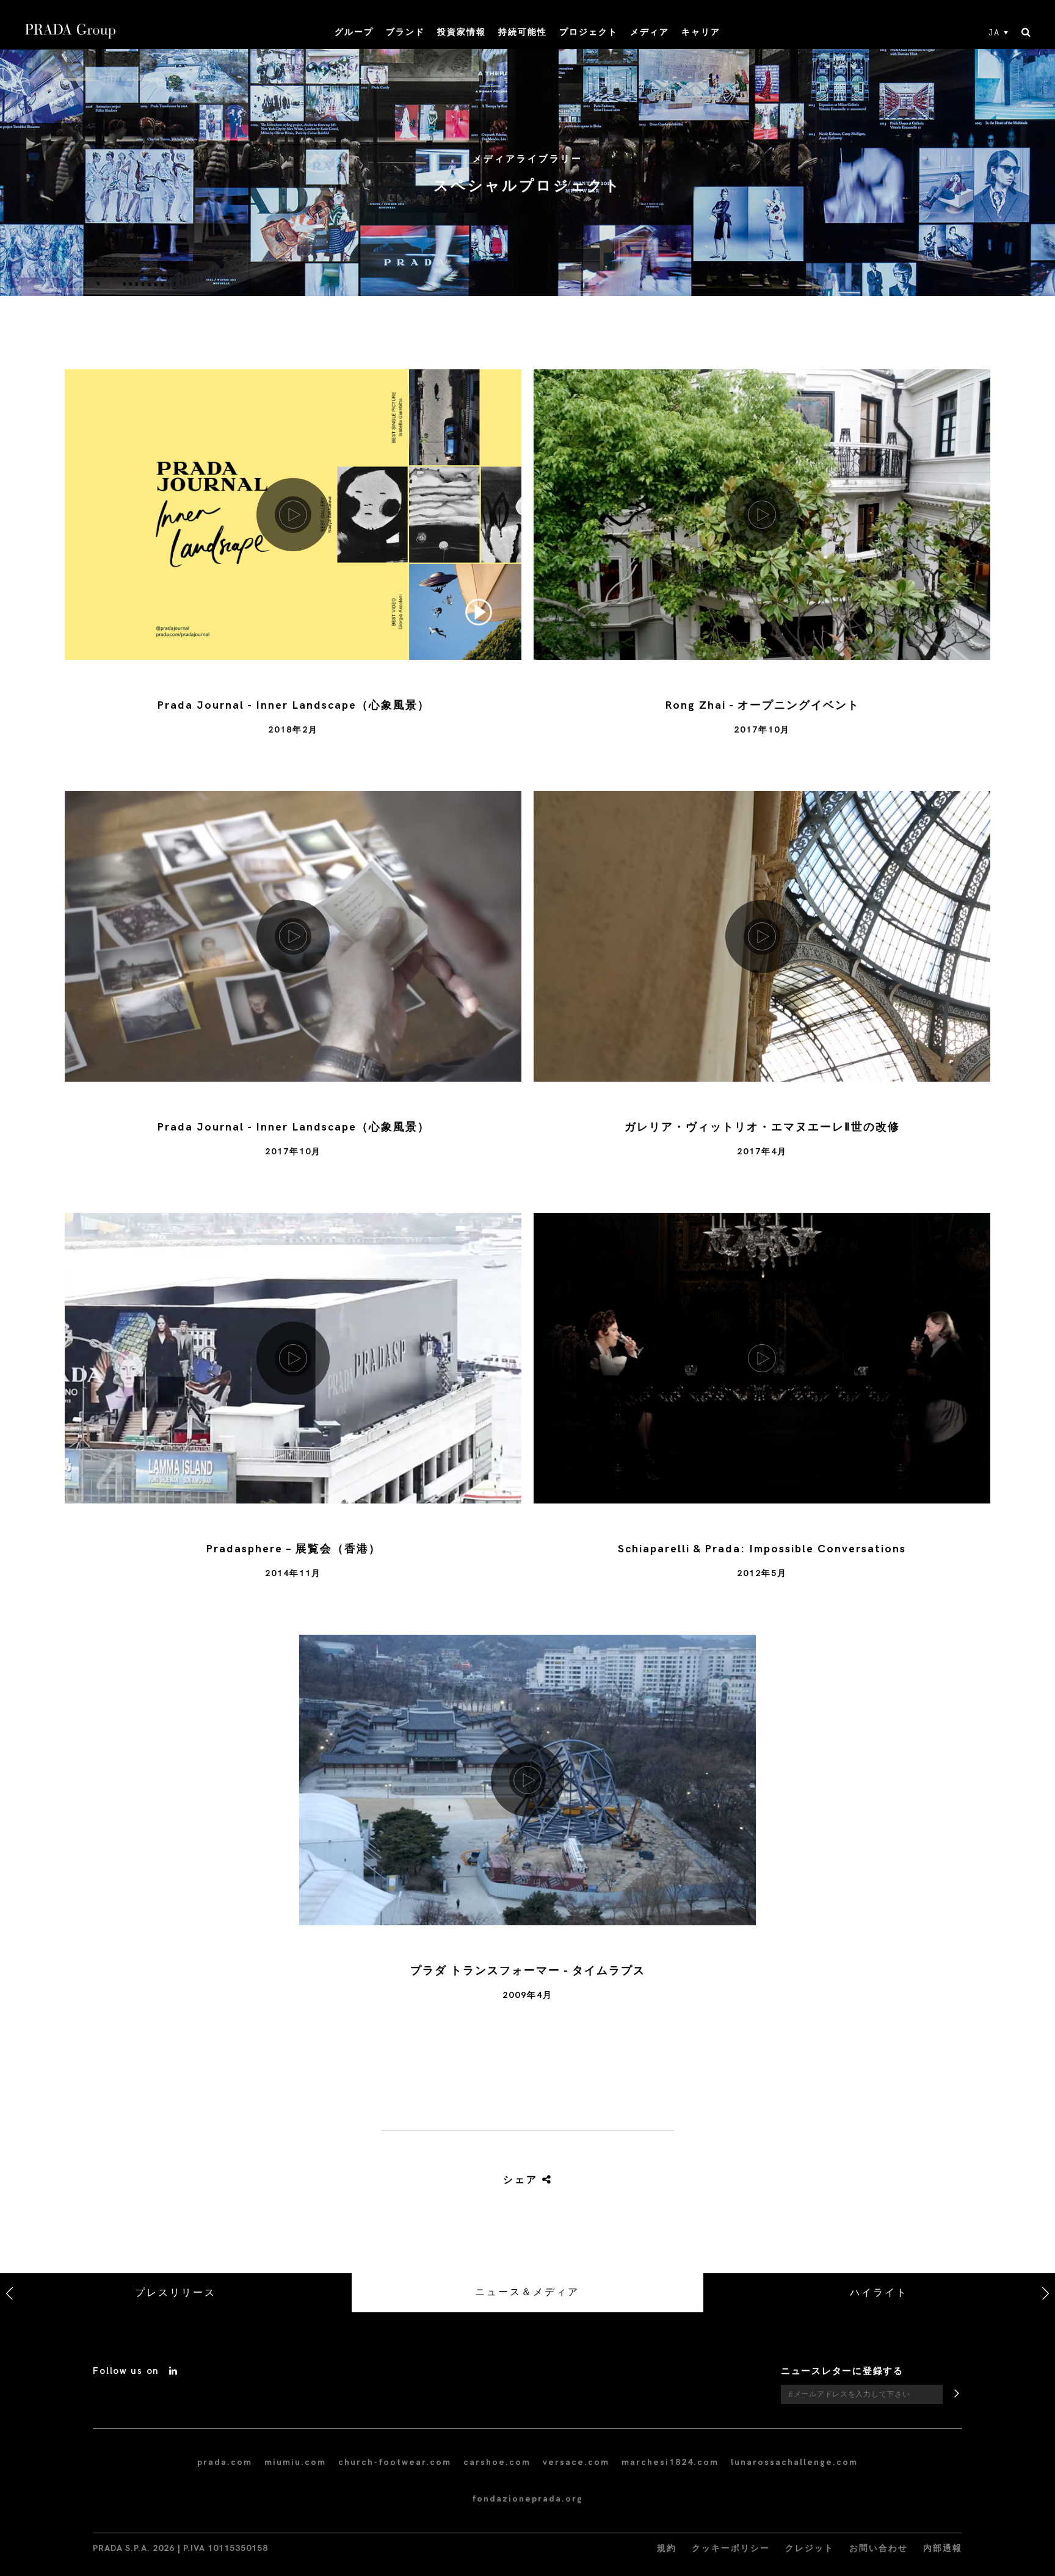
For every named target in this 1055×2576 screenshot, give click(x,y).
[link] (527, 2180)
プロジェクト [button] (589, 32)
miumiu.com (295, 2462)
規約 (667, 2548)
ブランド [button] (405, 32)
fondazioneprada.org (527, 2499)
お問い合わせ (879, 2548)
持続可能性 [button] (523, 32)
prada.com (225, 2462)
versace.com (576, 2462)
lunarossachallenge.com (794, 2462)
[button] (293, 571)
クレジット (810, 2548)
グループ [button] (354, 32)
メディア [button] (650, 32)
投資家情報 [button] (462, 32)
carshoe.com (497, 2462)
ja (994, 33)
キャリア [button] (701, 32)
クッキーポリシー (731, 2548)
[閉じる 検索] (1026, 33)
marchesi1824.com (670, 2462)
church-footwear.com (395, 2462)
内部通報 (943, 2548)
